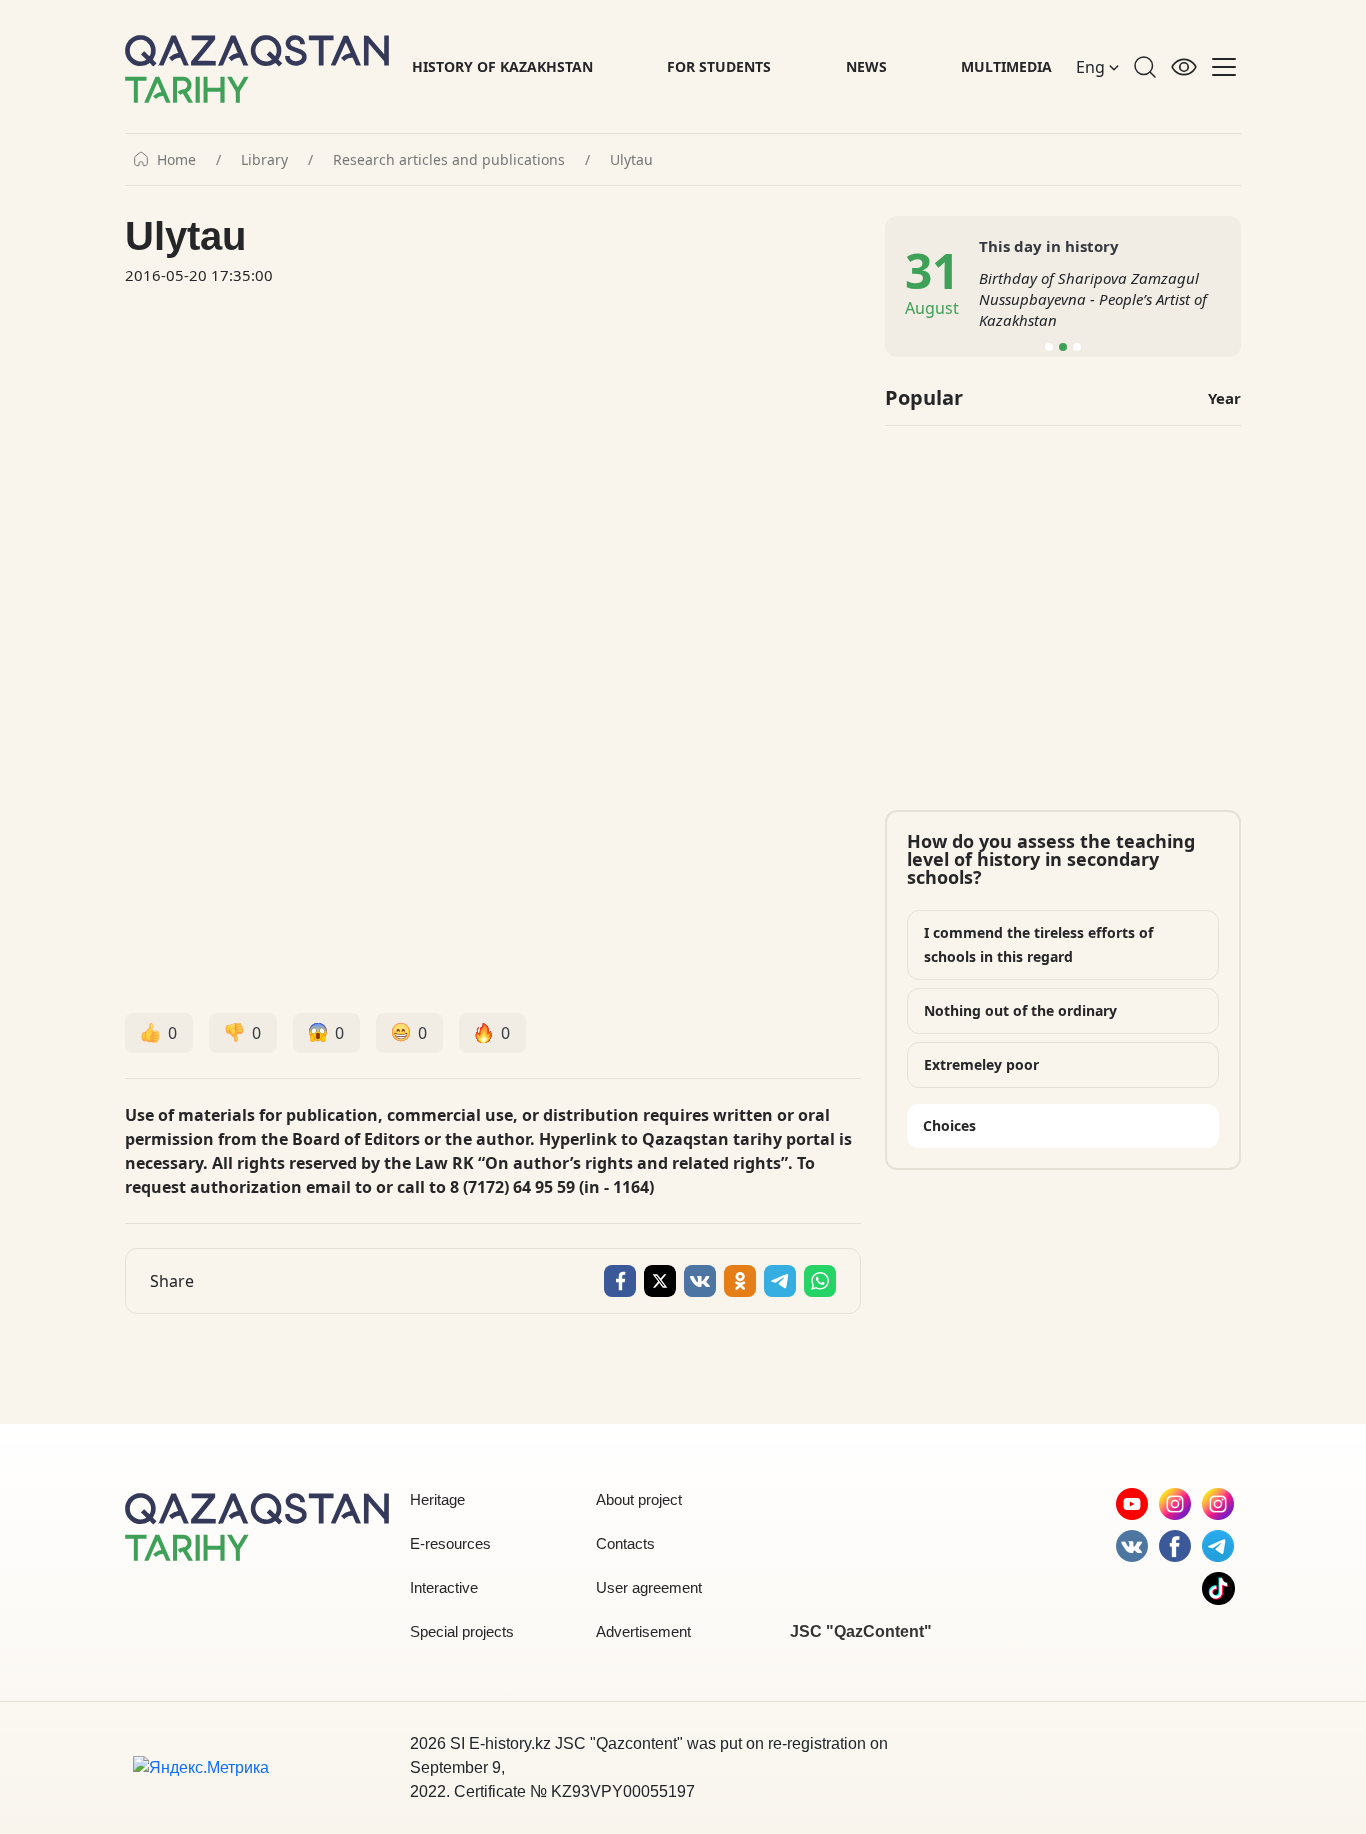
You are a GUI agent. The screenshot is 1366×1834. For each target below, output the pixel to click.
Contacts (625, 1543)
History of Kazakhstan (502, 66)
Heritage (437, 1499)
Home (176, 160)
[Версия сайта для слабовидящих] (1184, 67)
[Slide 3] (1077, 347)
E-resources (450, 1543)
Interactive (444, 1587)
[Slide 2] (1063, 347)
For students (719, 66)
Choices (949, 1125)
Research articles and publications (449, 160)
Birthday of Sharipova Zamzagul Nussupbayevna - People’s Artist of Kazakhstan (1093, 299)
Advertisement (643, 1631)
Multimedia (1006, 66)
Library (264, 160)
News (866, 66)
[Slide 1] (1049, 347)
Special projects (462, 1631)
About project (639, 1499)
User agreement (649, 1587)
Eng (1092, 67)
